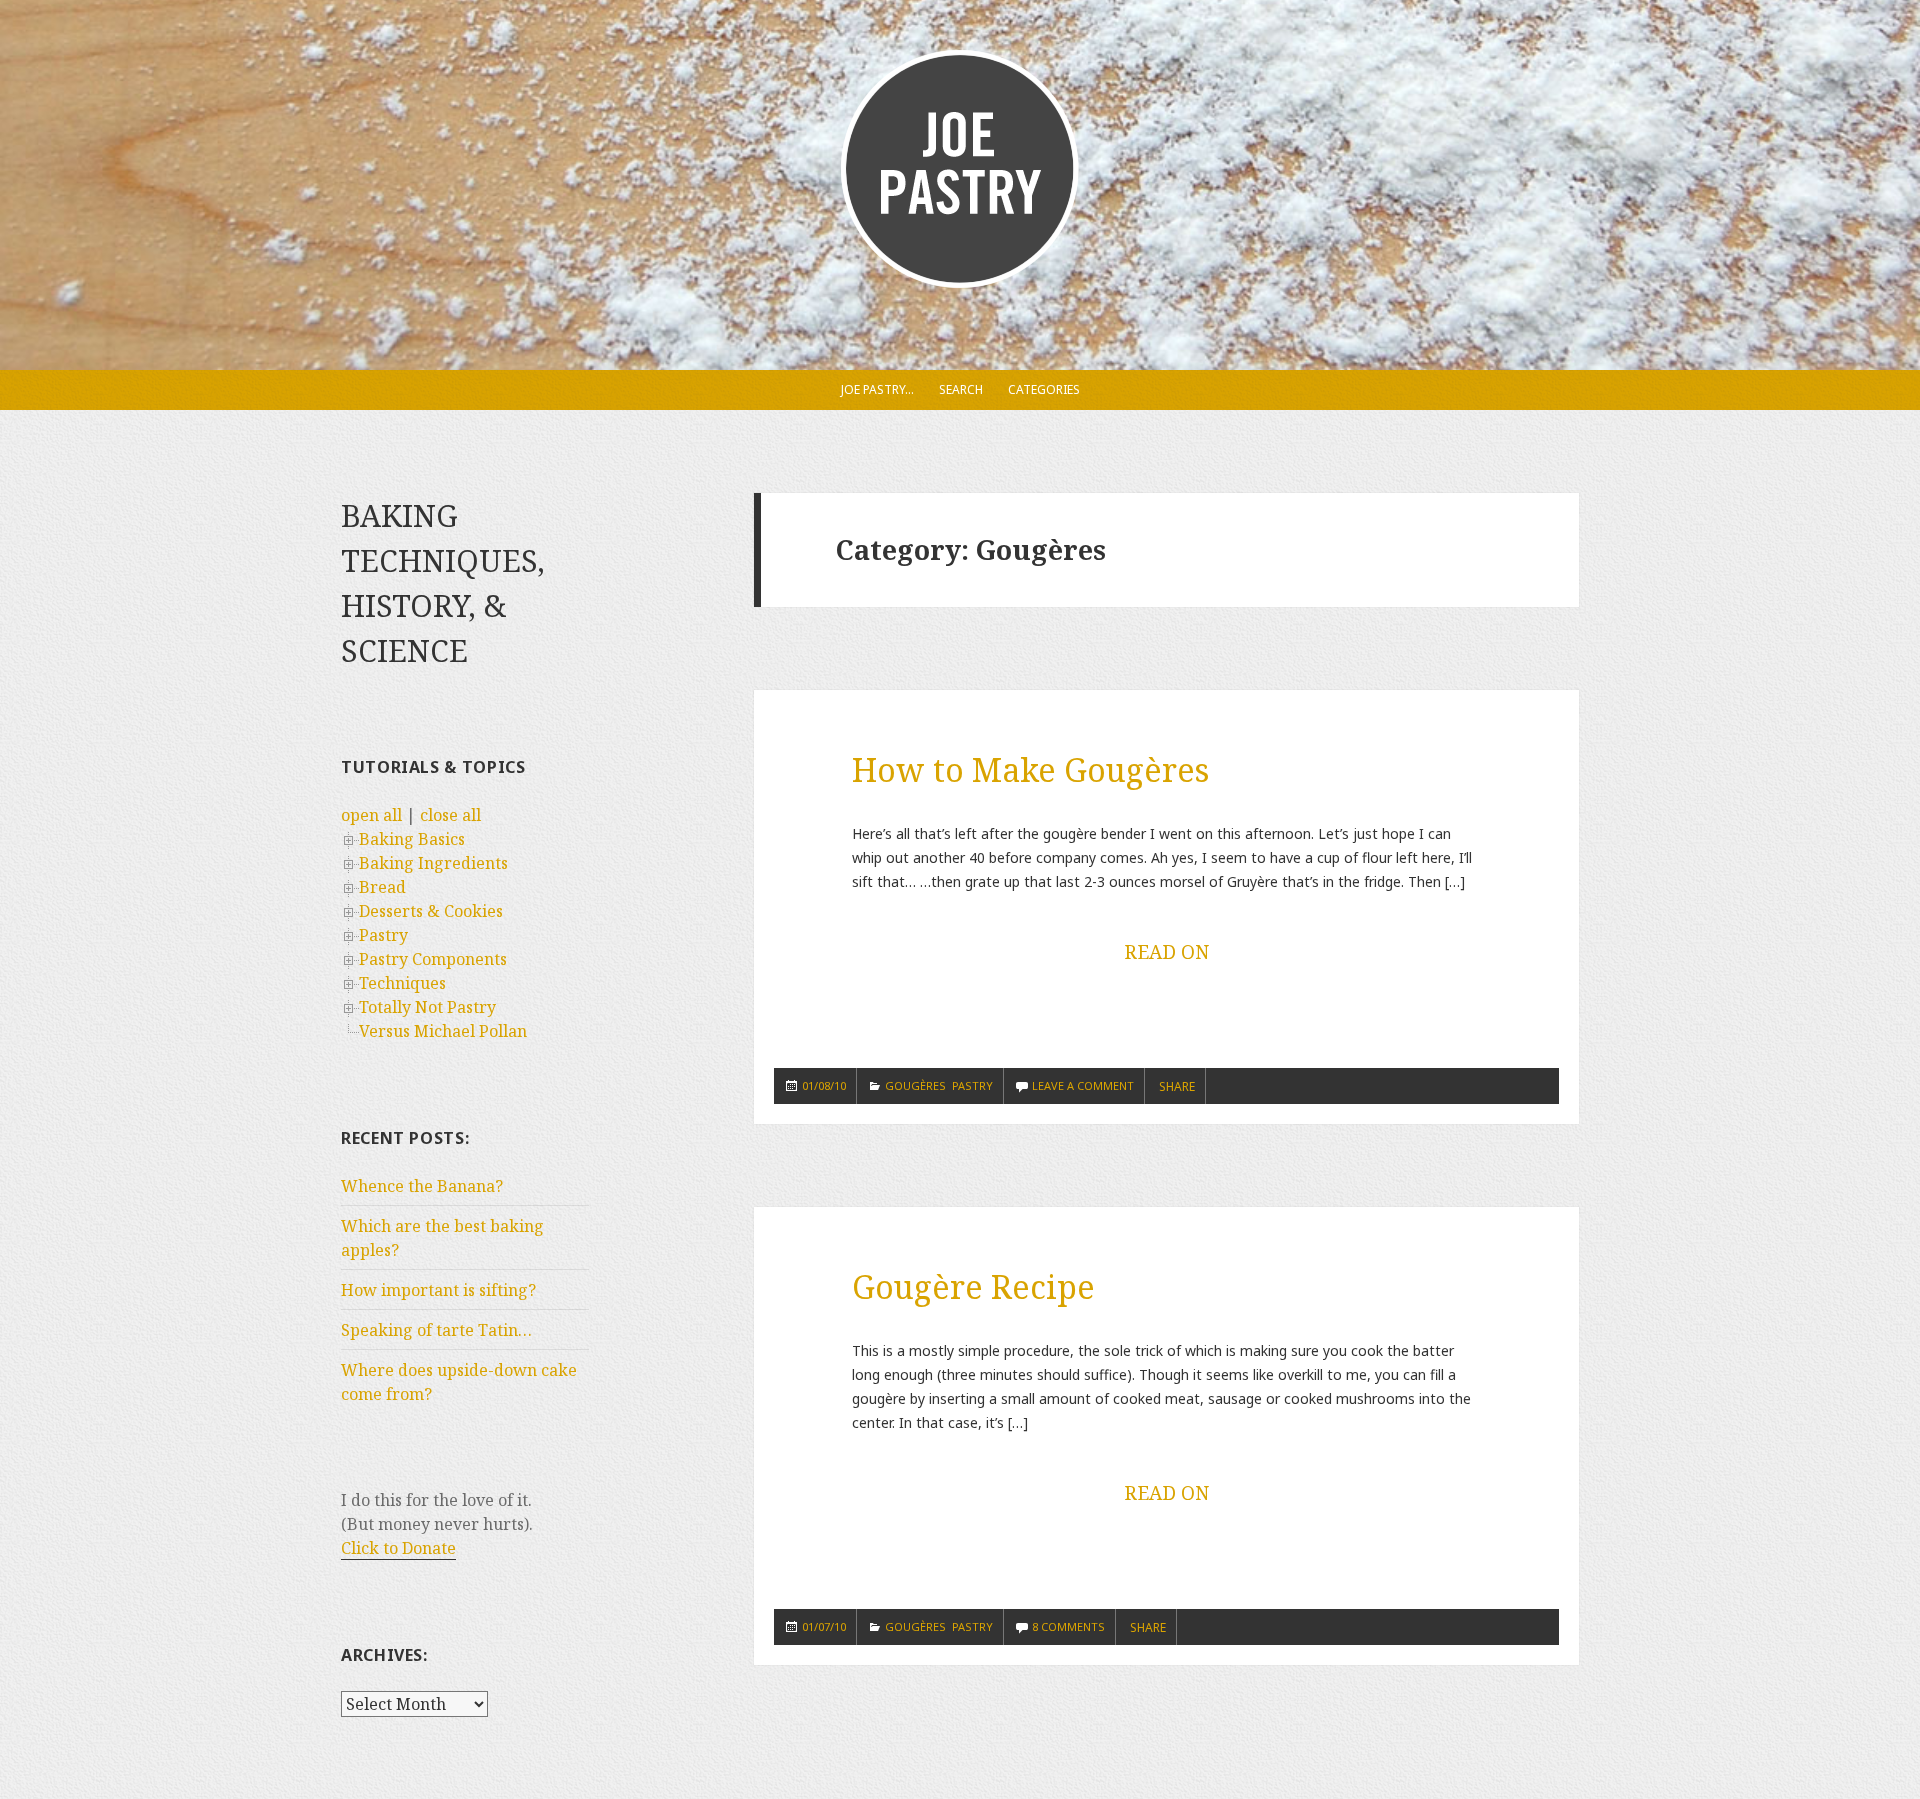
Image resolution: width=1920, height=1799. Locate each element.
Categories (1044, 389)
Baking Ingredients (433, 863)
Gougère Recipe (973, 1286)
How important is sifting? (438, 1290)
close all (450, 815)
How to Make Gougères (1030, 769)
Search (961, 389)
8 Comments (1068, 1626)
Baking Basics (412, 839)
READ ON (1166, 952)
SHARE (1177, 1087)
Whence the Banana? (422, 1186)
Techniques (402, 983)
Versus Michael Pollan (443, 1031)
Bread (382, 887)
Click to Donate (398, 1548)
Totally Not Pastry (427, 1007)
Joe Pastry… (877, 389)
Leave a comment (1083, 1085)
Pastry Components (433, 959)
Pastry (383, 935)
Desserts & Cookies (431, 911)
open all (371, 815)
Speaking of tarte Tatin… (436, 1330)
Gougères (915, 1085)
